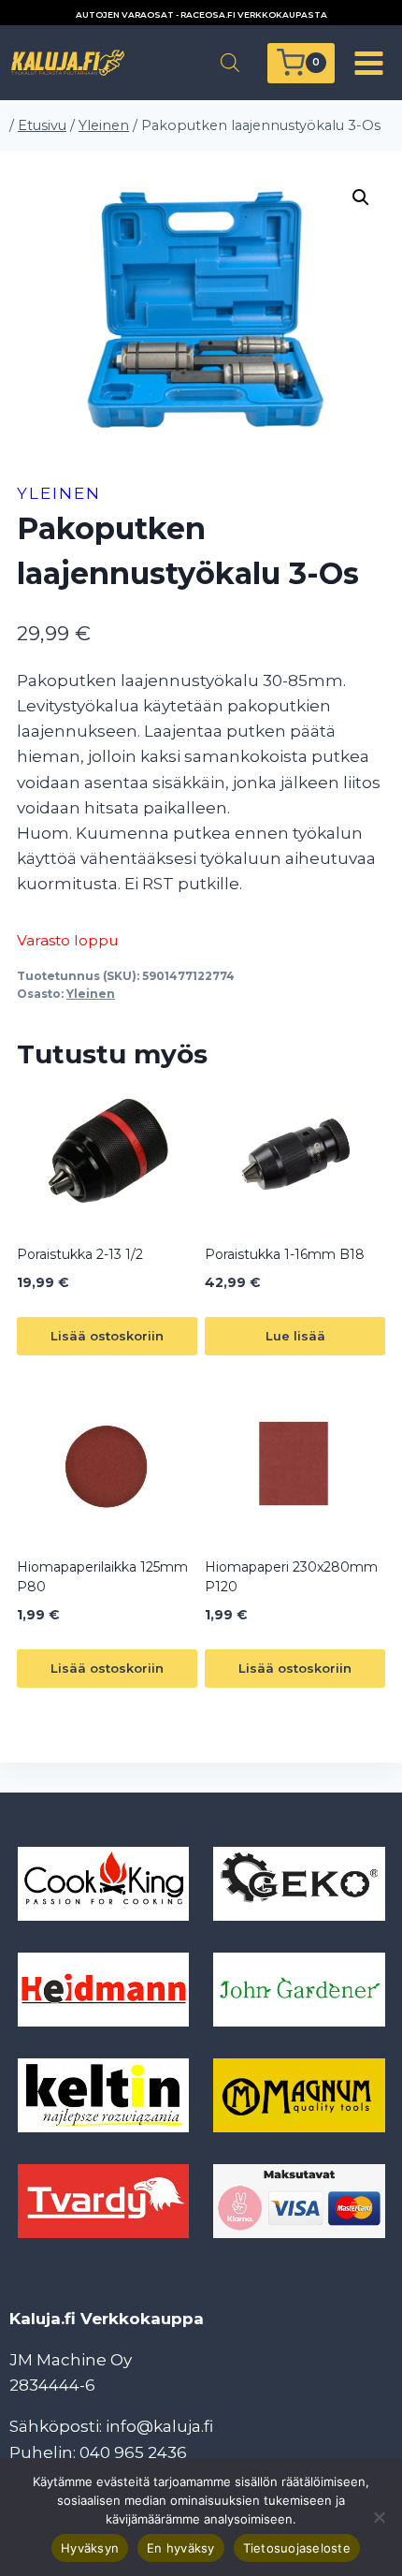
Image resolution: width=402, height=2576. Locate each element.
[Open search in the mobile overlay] (230, 63)
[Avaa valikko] (368, 63)
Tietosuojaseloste (297, 2548)
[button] (361, 198)
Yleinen (59, 493)
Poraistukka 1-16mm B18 (285, 1254)
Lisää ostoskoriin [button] (107, 1336)
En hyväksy (181, 2548)
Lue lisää (295, 1336)
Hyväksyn (90, 2548)
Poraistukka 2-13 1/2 (80, 1254)
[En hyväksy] (379, 2517)
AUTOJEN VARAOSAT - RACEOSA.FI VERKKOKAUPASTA (201, 15)
